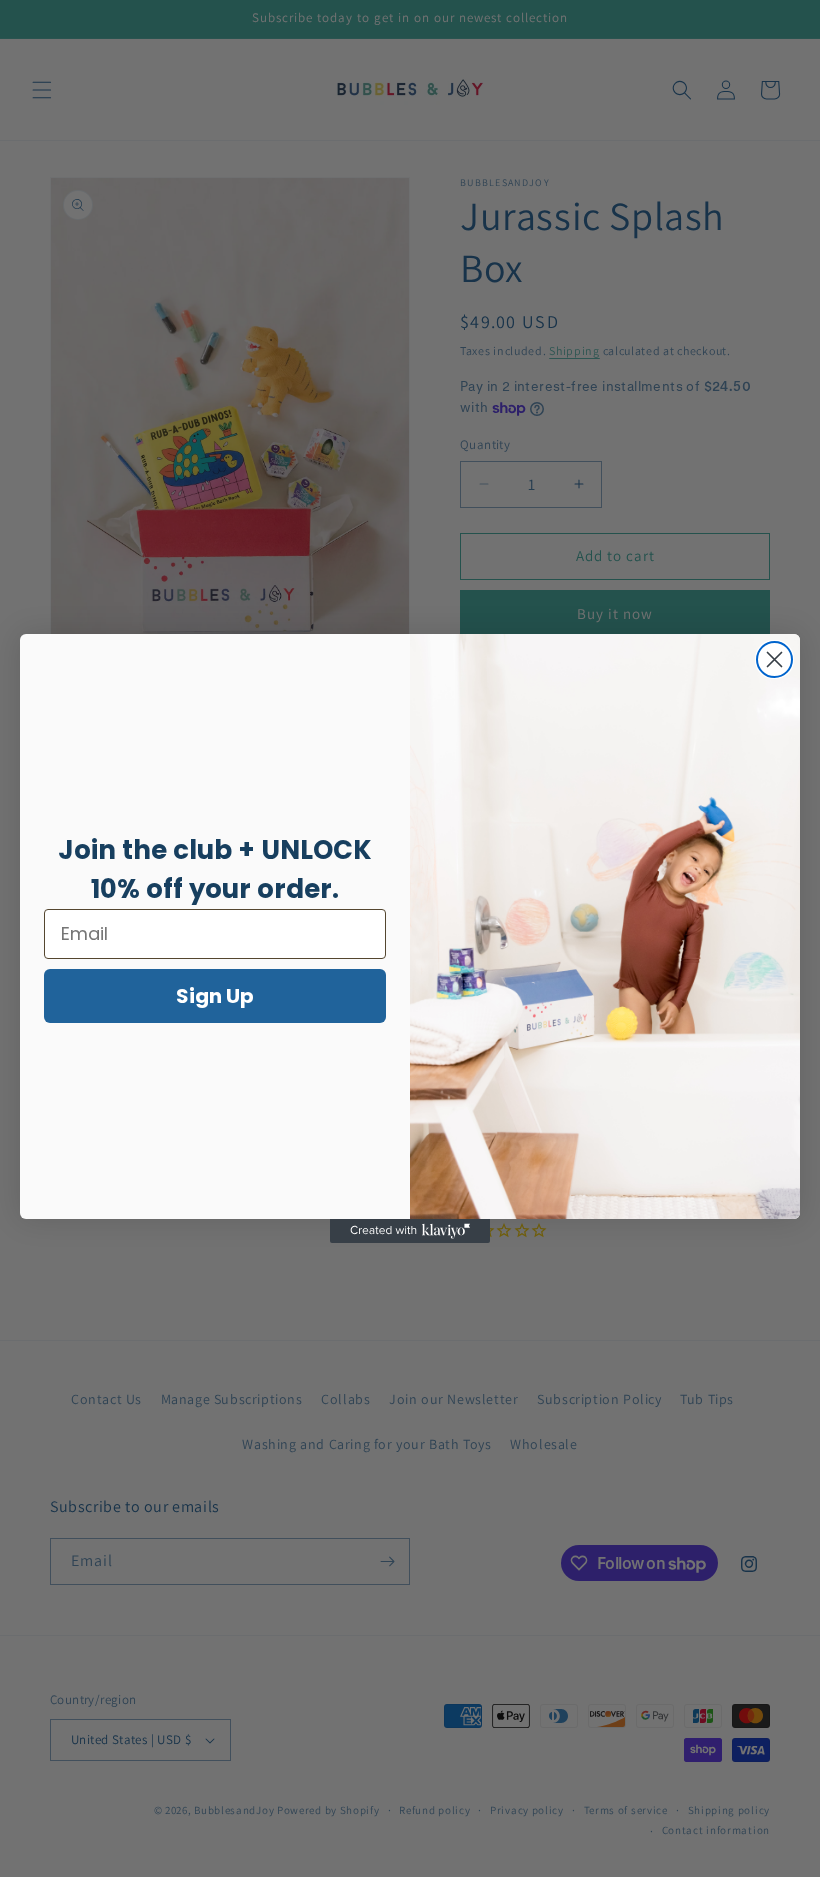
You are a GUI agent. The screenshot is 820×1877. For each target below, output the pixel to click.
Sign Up (215, 996)
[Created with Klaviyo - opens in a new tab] (410, 1231)
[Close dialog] (774, 659)
